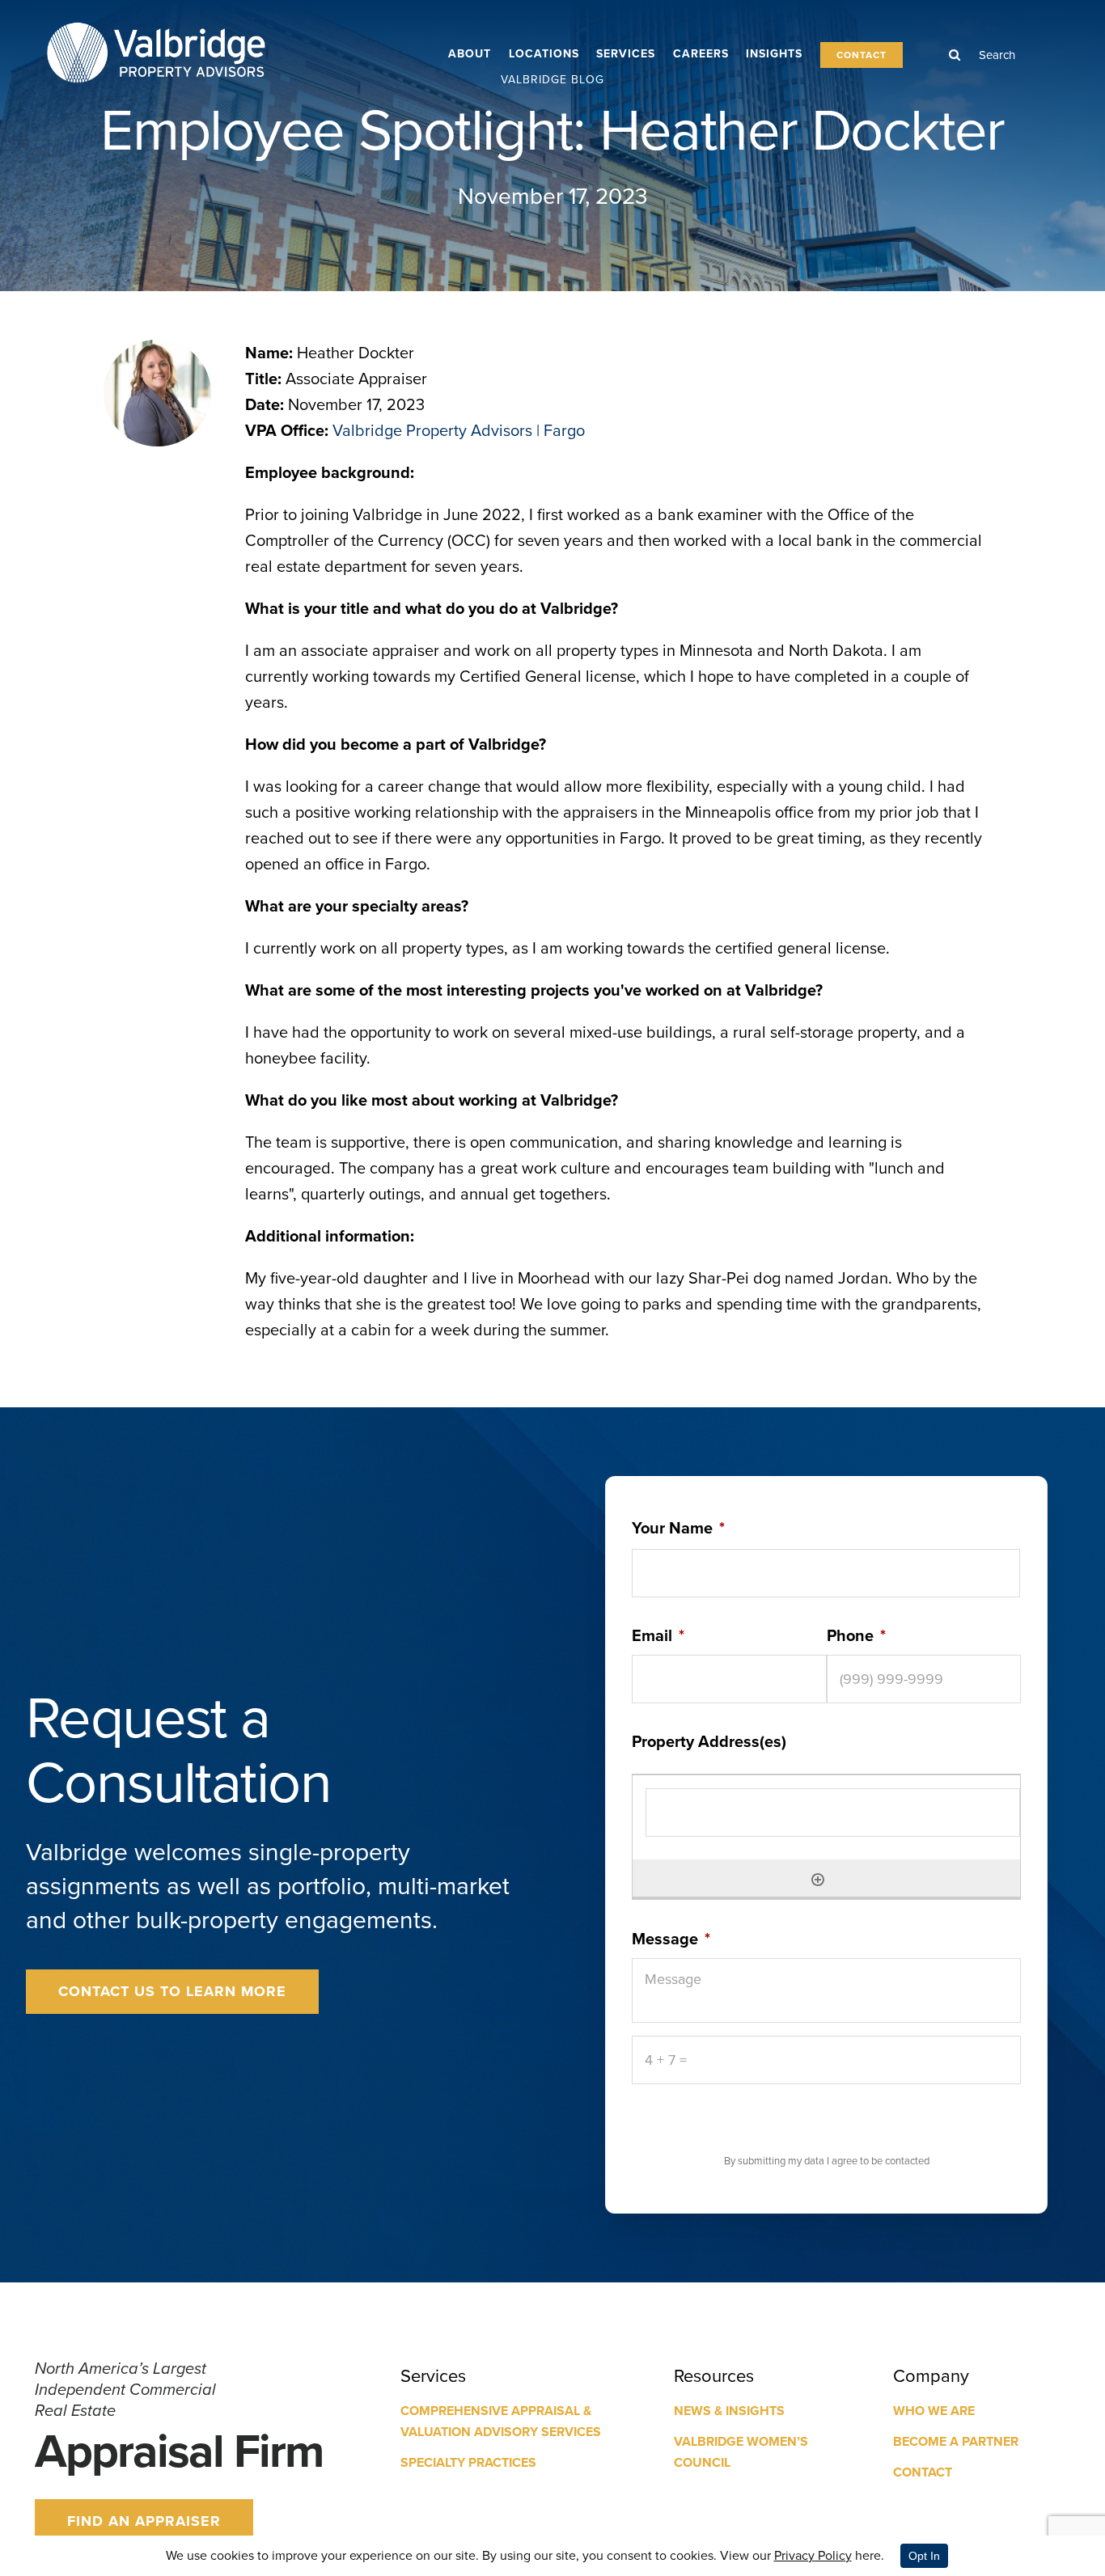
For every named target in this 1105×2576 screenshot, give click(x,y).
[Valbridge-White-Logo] (156, 23)
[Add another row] (818, 1878)
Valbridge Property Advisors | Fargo (459, 430)
